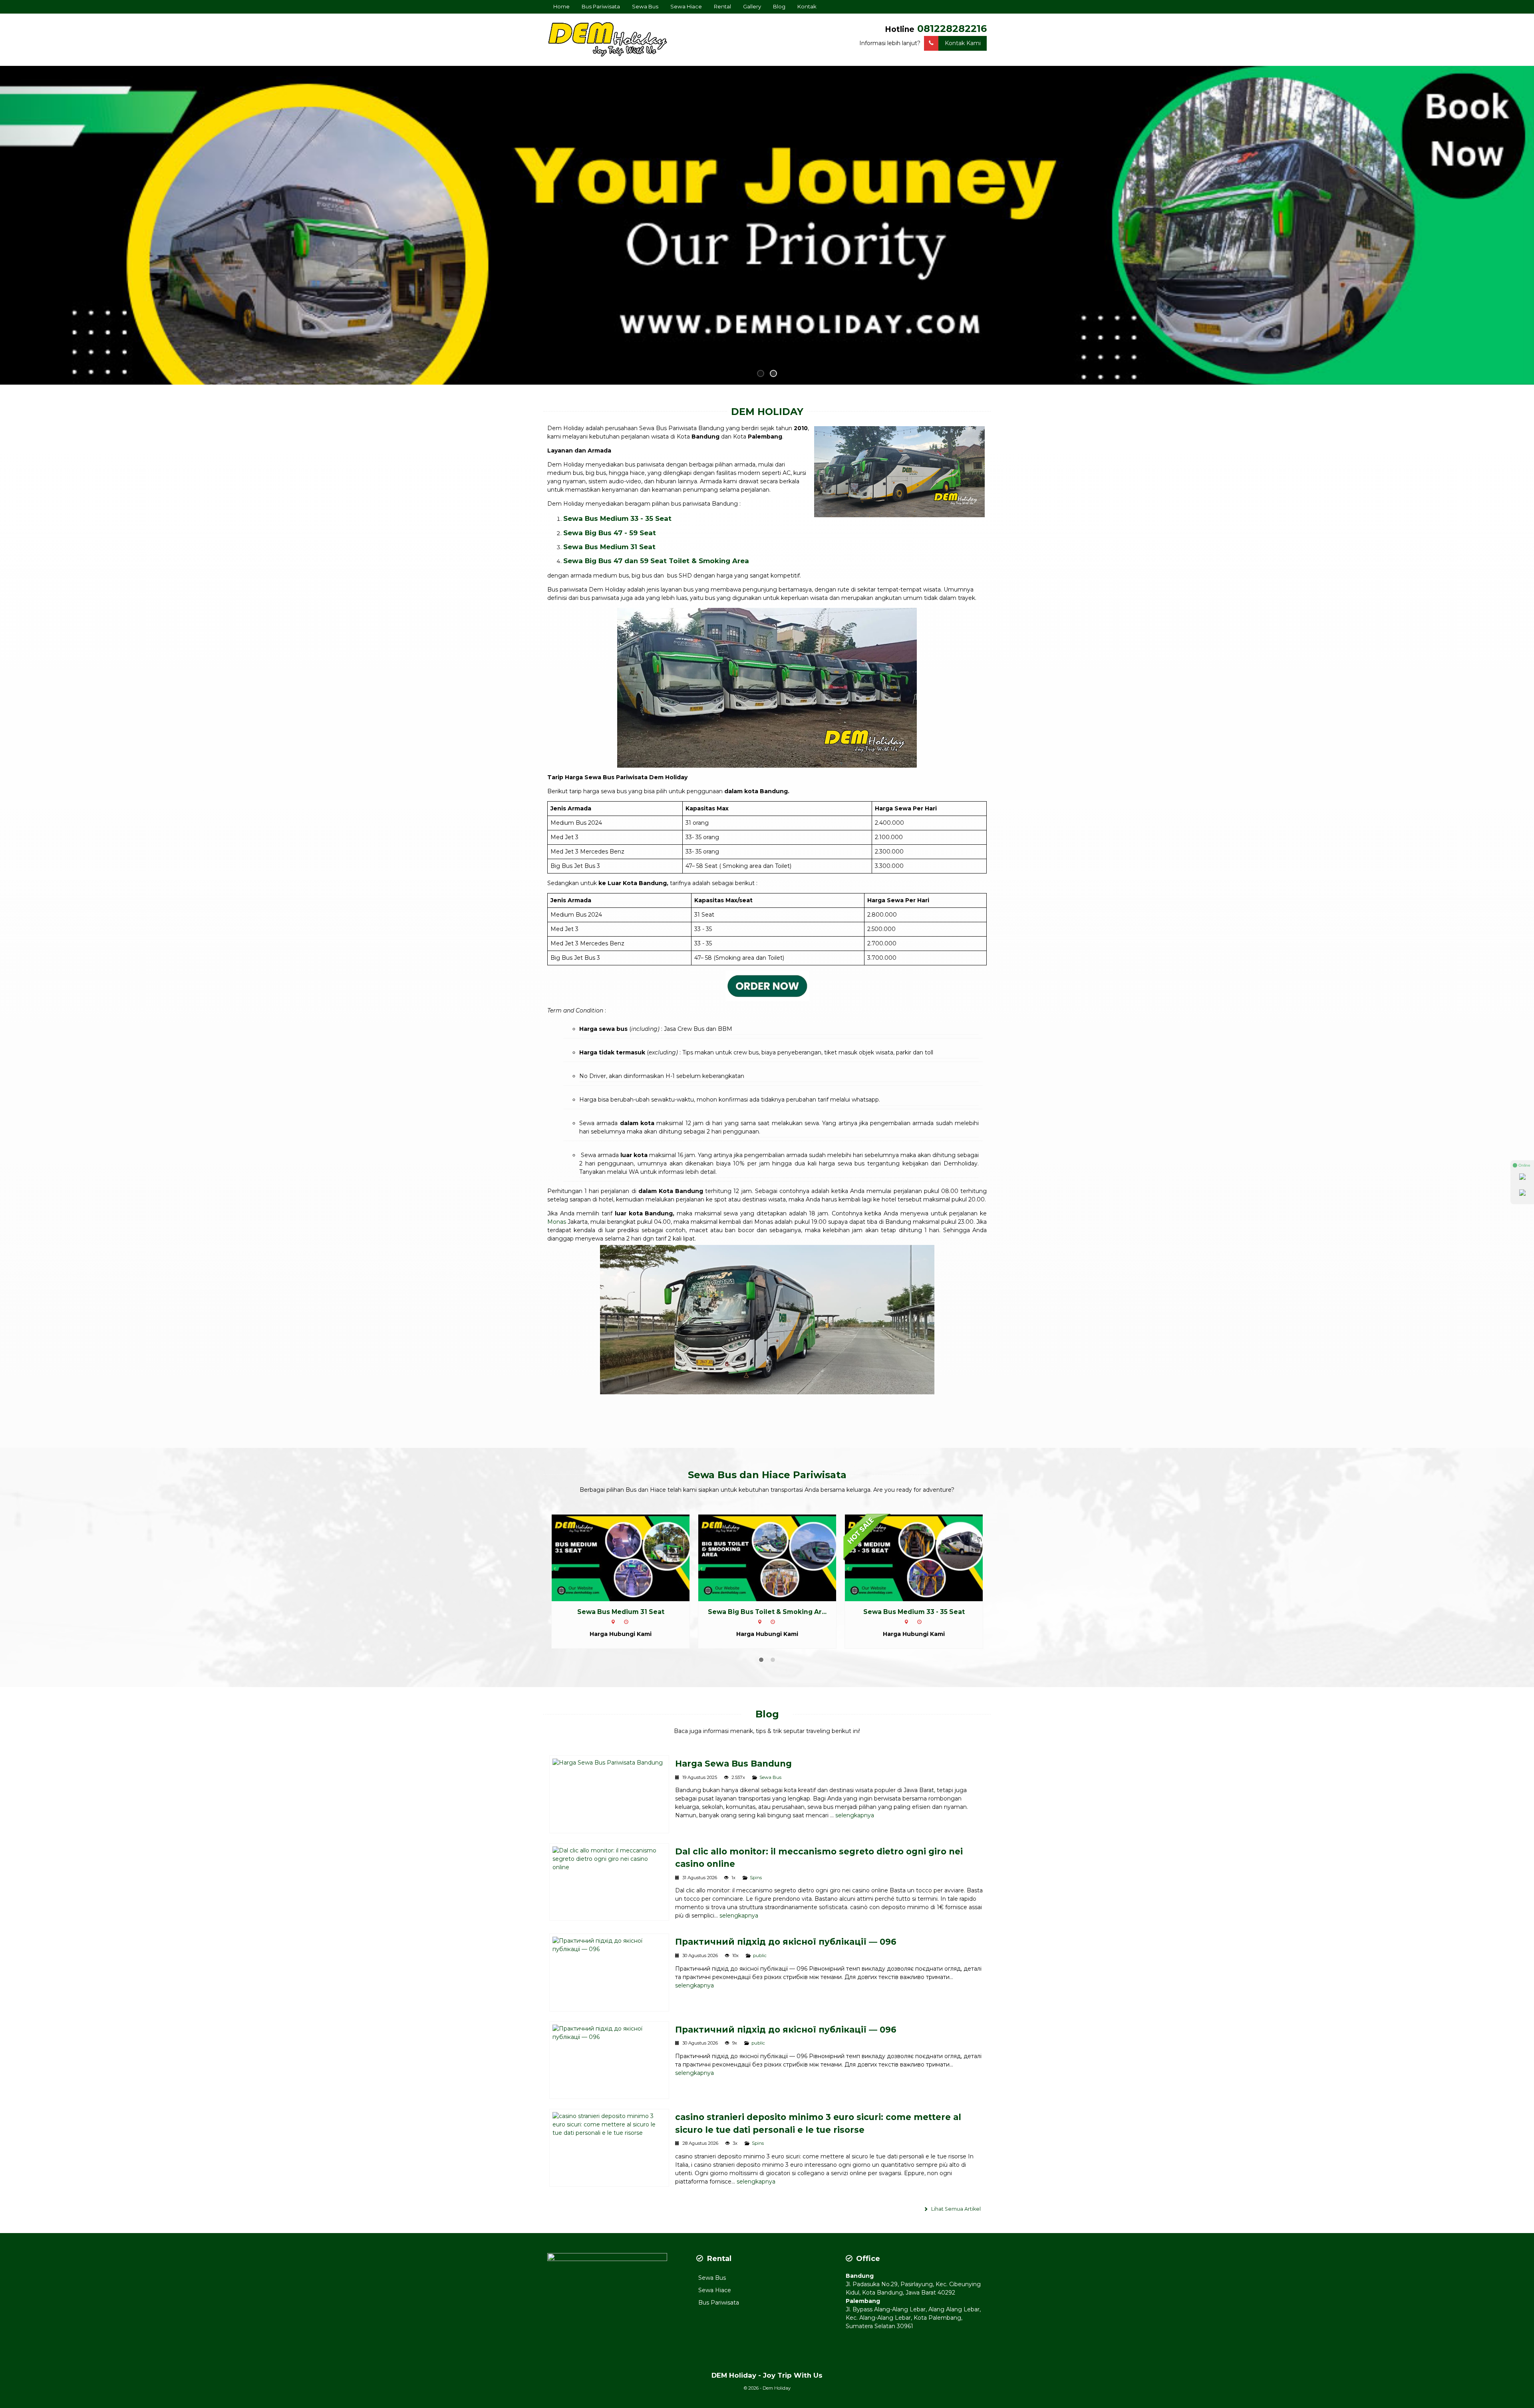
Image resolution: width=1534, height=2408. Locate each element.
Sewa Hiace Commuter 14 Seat (767, 1612)
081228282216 (952, 29)
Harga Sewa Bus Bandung (733, 1764)
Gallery (752, 6)
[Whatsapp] (1522, 1178)
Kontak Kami (963, 43)
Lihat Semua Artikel (955, 2209)
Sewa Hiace (686, 6)
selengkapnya (855, 1815)
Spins (756, 1878)
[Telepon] (1522, 1194)
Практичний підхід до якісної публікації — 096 (786, 1942)
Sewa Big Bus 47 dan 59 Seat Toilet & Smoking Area (656, 561)
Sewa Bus (645, 6)
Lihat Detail (628, 1557)
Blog (779, 6)
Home (561, 6)
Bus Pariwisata (601, 6)
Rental (722, 6)
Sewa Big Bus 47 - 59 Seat (610, 533)
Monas (557, 1222)
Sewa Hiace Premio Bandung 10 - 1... (914, 1612)
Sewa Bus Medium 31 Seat (609, 547)
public (760, 1955)
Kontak (807, 6)
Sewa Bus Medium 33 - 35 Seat (617, 518)
